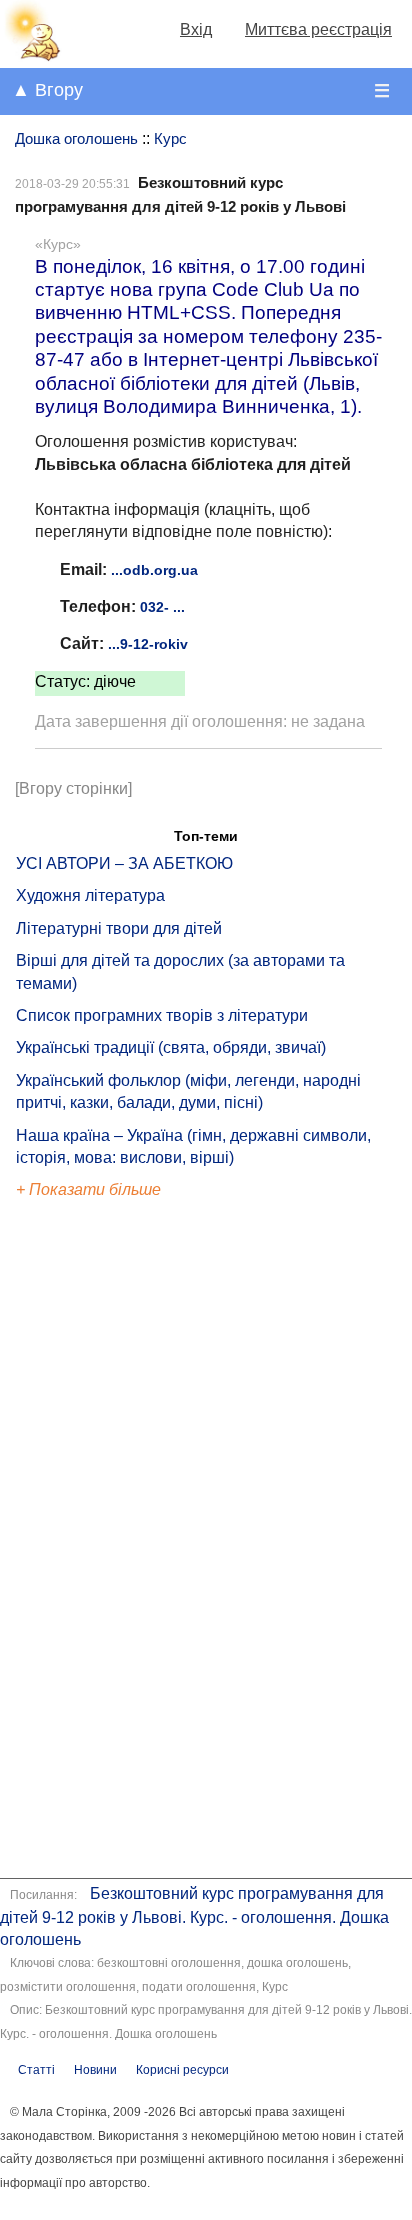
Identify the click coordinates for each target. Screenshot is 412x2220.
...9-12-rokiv (148, 644)
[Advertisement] (108, 1542)
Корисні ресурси (182, 2070)
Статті (36, 2070)
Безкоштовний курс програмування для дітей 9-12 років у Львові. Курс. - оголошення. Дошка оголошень (194, 1916)
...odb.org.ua (154, 570)
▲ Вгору (47, 90)
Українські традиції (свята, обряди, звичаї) (171, 1047)
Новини (95, 2070)
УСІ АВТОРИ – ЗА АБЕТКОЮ (124, 863)
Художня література (90, 895)
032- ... (162, 607)
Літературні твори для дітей (119, 928)
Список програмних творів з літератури (162, 1015)
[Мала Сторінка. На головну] (31, 56)
